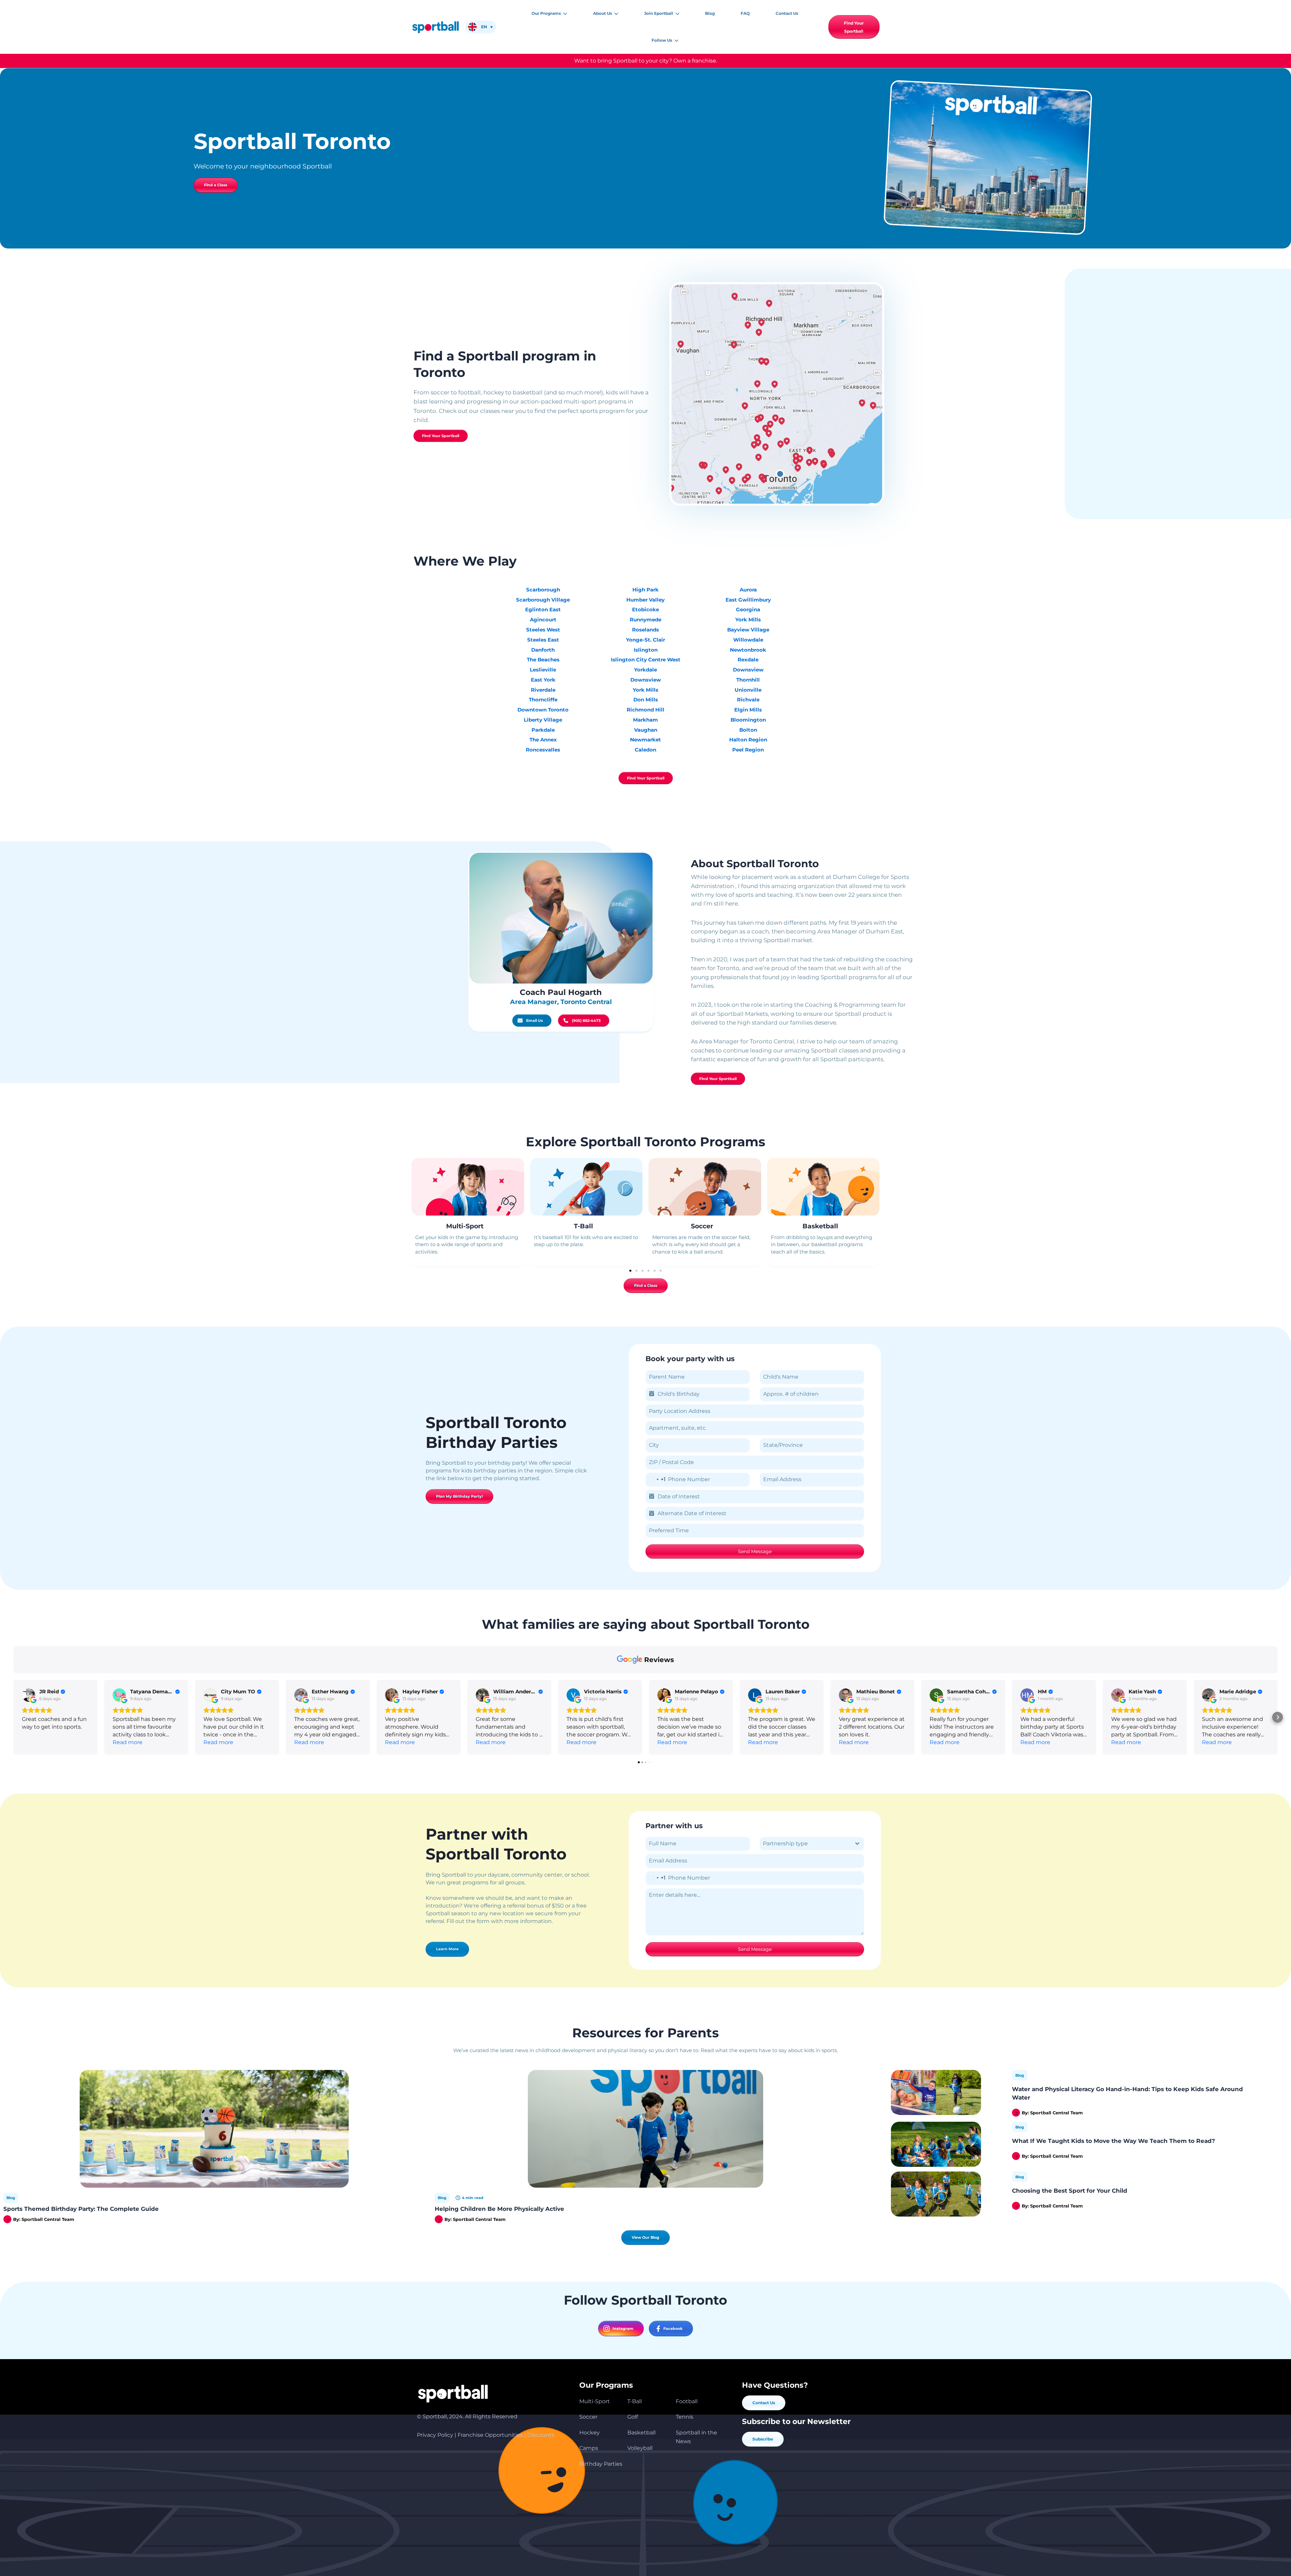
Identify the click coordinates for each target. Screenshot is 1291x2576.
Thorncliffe (543, 700)
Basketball (820, 1226)
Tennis (684, 2417)
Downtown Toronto (543, 710)
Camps (589, 2448)
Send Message (755, 1551)
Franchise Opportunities (490, 2435)
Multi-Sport (465, 1226)
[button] (564, 13)
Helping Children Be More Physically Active (499, 2209)
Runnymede (645, 620)
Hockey (590, 2433)
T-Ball (583, 1226)
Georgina (748, 609)
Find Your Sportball (441, 436)
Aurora (748, 590)
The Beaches (543, 660)
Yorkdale (645, 670)
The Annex (543, 740)
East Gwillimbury (748, 600)
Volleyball (640, 2448)
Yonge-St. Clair (645, 640)
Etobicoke (645, 609)
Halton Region (748, 740)
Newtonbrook (748, 650)
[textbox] (806, 1844)
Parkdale (543, 730)
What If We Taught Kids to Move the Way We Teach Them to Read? (1113, 2141)
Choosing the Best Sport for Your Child (1070, 2190)
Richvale (748, 700)
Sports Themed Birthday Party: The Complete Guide (81, 2209)
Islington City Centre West (646, 660)
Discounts (541, 2435)
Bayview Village (748, 630)
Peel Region (748, 750)
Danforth (543, 650)
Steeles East (543, 640)
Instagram (623, 2329)
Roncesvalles (543, 750)
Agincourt (543, 620)
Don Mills (646, 700)
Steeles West (543, 630)
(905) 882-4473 (586, 1021)
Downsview (646, 680)
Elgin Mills (748, 710)
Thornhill (748, 680)
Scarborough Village (543, 600)
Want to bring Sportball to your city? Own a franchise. (646, 61)
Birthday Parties (601, 2464)
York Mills (645, 690)
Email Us (535, 1021)
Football (687, 2401)
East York (543, 680)
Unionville (748, 690)
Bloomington (748, 720)
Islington (646, 650)
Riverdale (543, 690)
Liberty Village (543, 720)
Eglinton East (543, 609)
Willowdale (748, 640)
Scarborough (543, 590)
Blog (11, 2198)
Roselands (645, 630)
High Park (645, 590)
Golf (633, 2417)
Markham (645, 720)
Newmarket (645, 740)
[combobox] (656, 1480)
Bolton (748, 730)
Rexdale (748, 660)
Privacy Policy (435, 2435)
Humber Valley (645, 600)
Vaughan (646, 730)
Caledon (645, 750)
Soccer (702, 1226)
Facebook (673, 2329)
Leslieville (543, 670)
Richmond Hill (645, 710)
